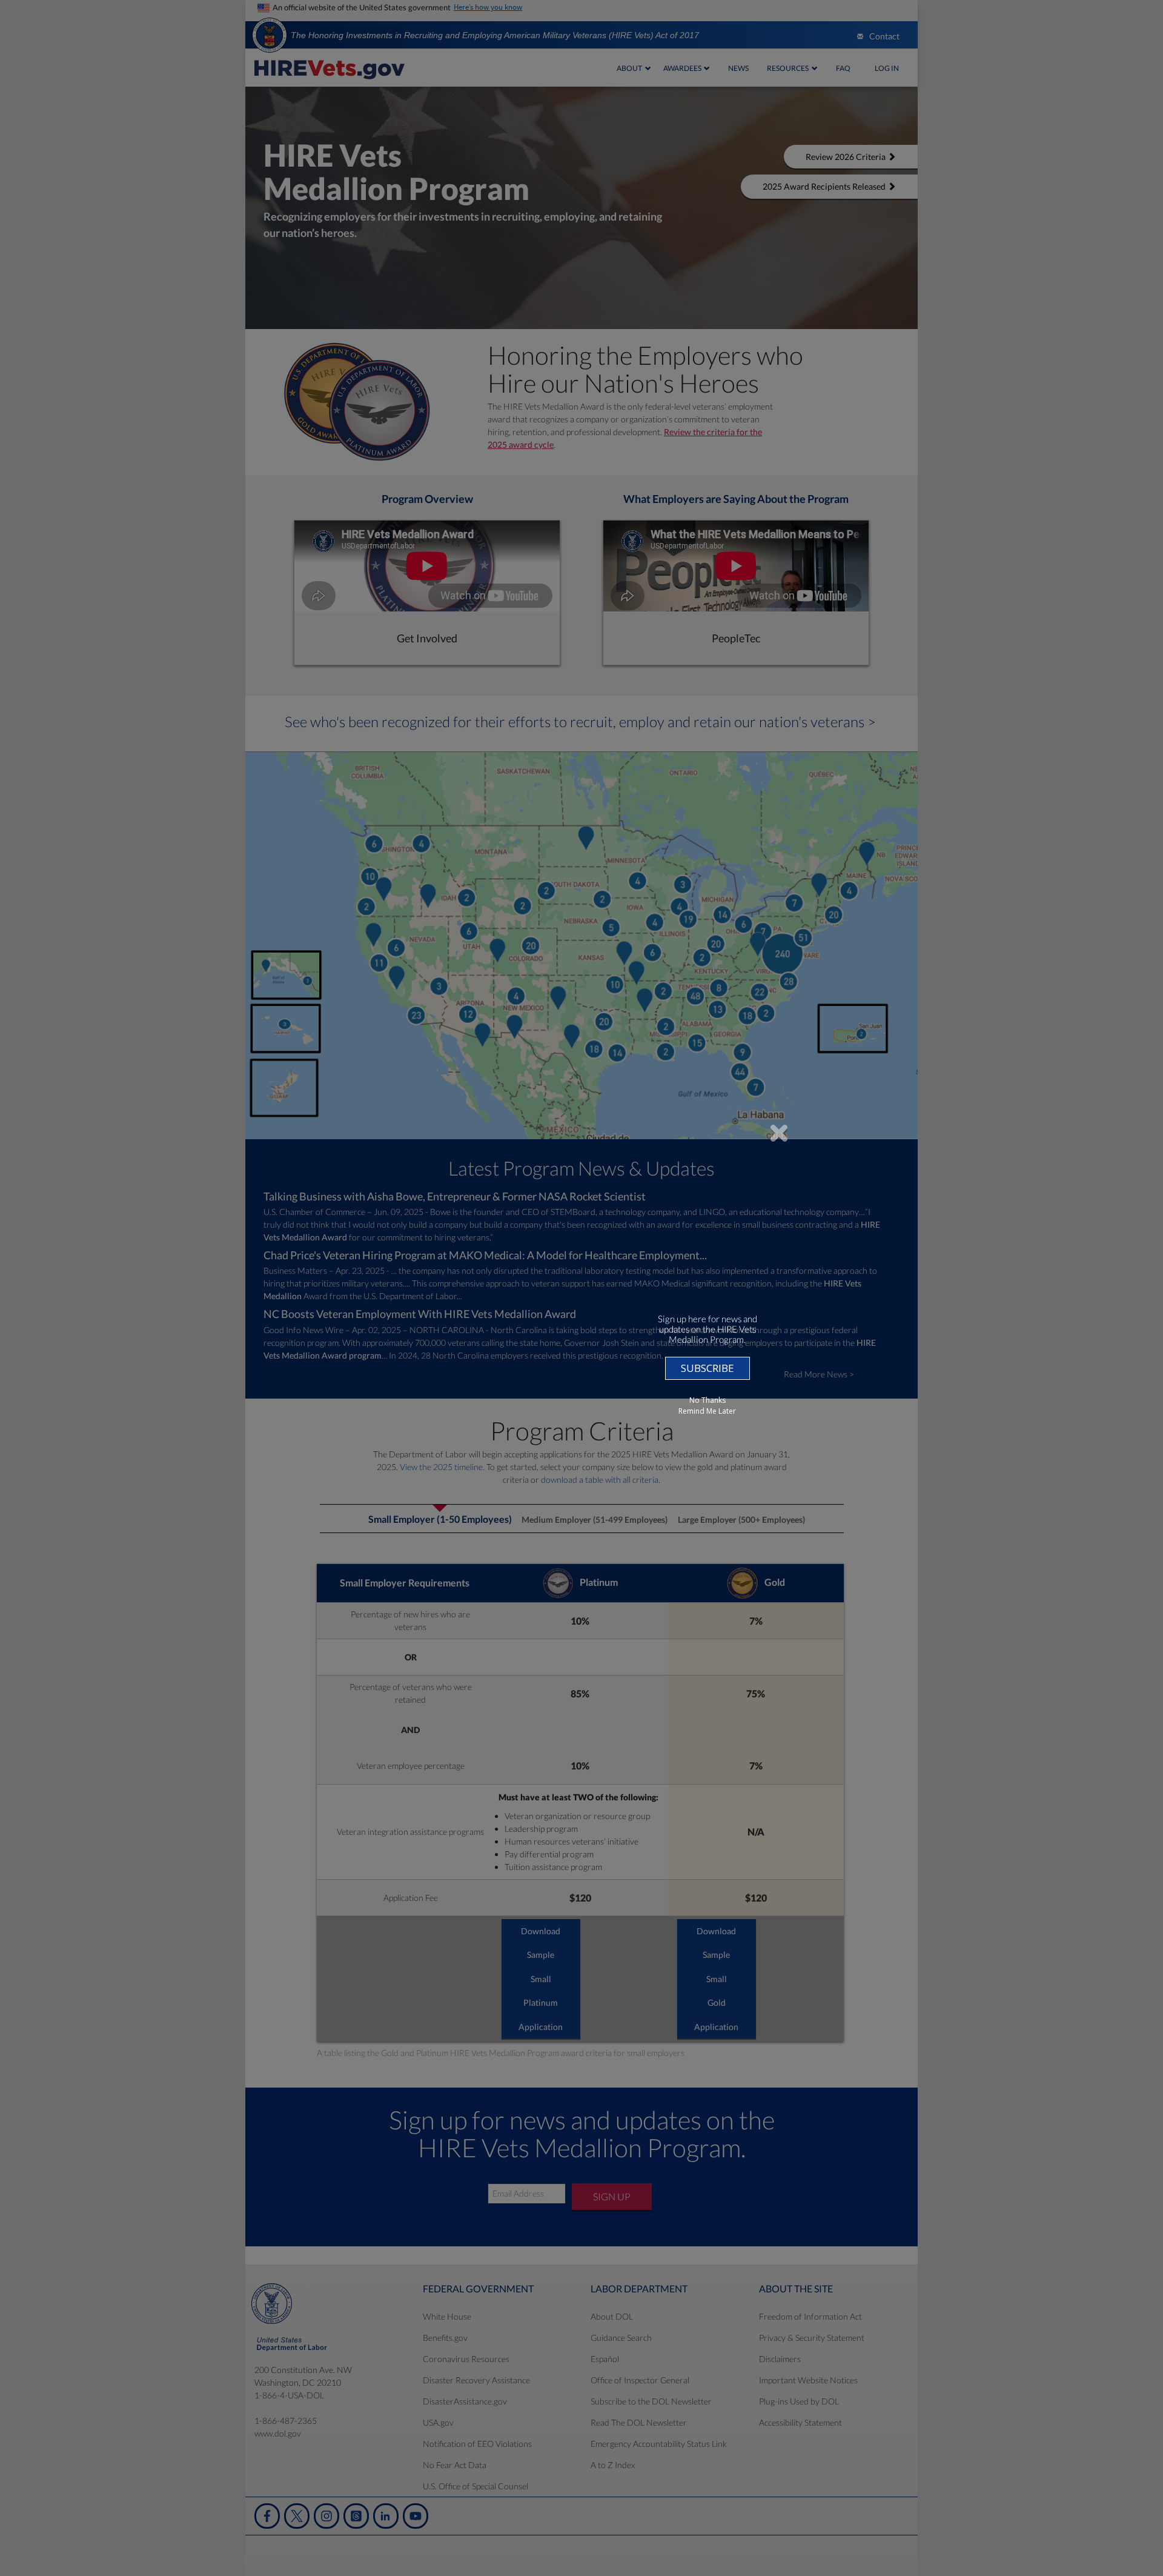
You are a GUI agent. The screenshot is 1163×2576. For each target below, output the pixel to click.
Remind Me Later (707, 1411)
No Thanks (707, 1400)
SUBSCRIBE (707, 1368)
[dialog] (581, 1288)
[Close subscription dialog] (779, 1133)
